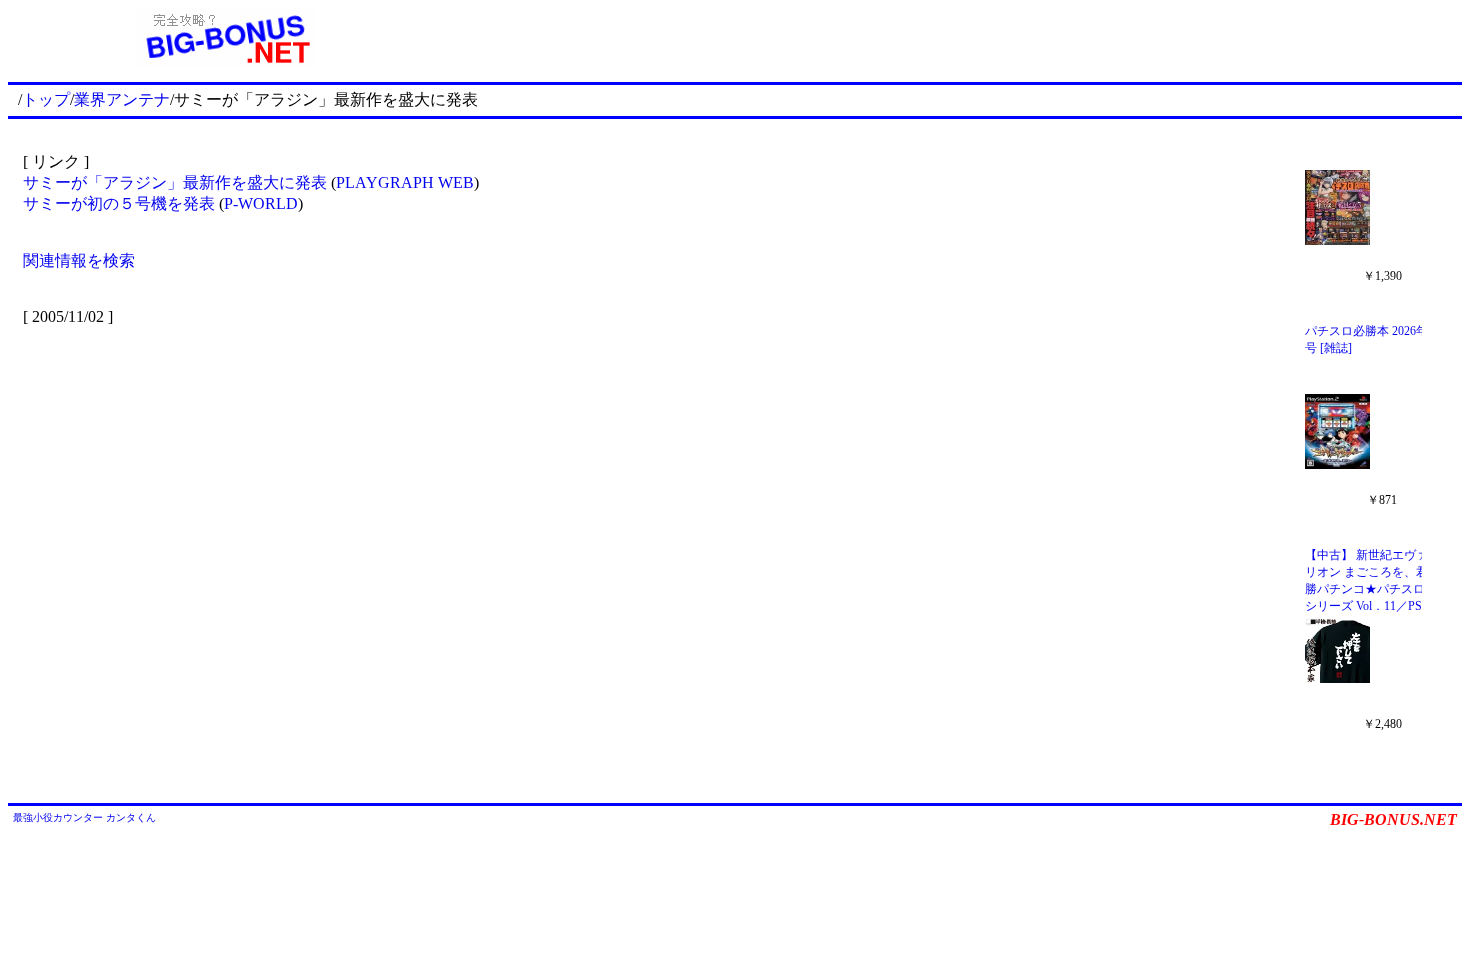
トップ (46, 99)
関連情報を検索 (79, 260)
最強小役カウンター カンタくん (84, 817)
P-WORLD (261, 203)
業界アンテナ (122, 99)
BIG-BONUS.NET (1393, 819)
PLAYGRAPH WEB (405, 182)
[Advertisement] (953, 38)
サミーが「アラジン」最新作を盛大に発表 (175, 182)
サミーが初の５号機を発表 (119, 203)
